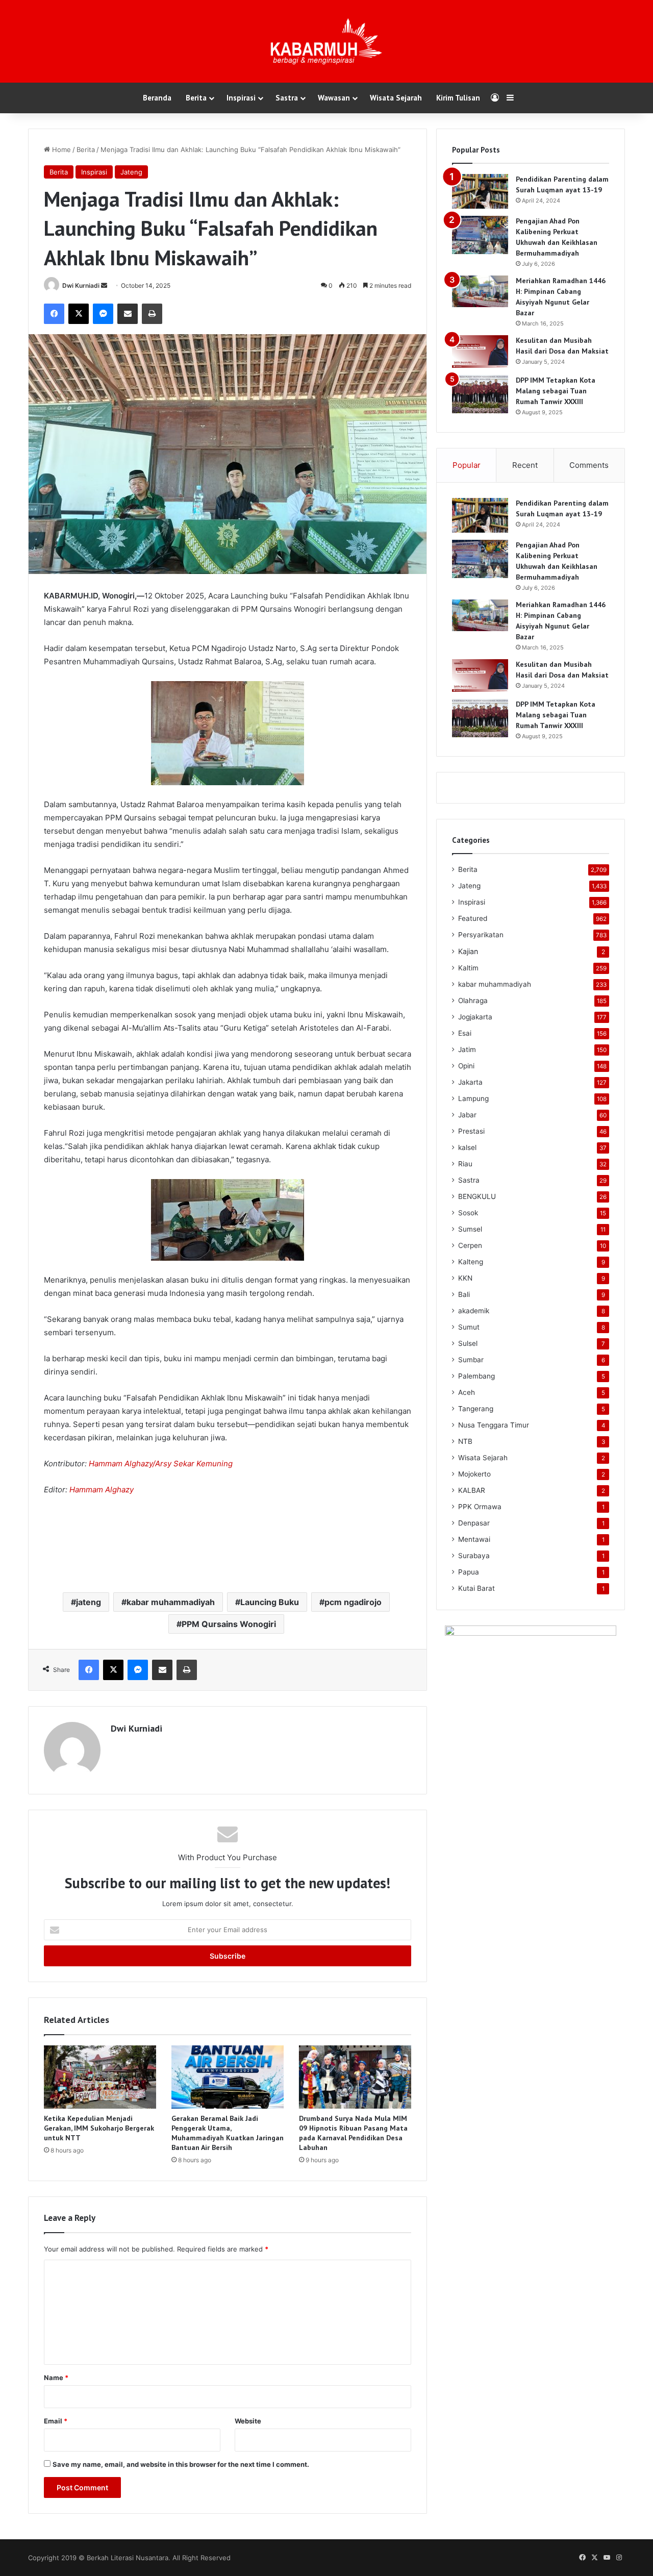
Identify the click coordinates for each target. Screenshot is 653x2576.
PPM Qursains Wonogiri (229, 1624)
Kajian (468, 951)
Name (56, 2378)
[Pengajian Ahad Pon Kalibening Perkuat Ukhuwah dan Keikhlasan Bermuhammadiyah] (480, 235)
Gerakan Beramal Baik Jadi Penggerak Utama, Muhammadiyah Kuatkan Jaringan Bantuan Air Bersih (228, 2133)
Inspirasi (241, 98)
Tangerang (476, 1409)
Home (60, 149)
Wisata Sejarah (396, 98)
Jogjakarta (475, 1017)
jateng (89, 1602)
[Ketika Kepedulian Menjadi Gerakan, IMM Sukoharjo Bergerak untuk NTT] (100, 2077)
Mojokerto (474, 1474)
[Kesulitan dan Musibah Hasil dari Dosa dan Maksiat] (480, 352)
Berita (196, 98)
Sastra (287, 98)
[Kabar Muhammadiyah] (326, 41)
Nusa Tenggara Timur (494, 1425)
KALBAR (472, 1490)
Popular (467, 465)
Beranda (157, 98)
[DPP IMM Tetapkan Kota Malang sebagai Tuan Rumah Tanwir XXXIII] (480, 394)
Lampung (473, 1098)
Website (248, 2421)
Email (56, 2421)
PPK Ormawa (480, 1507)
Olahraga (473, 1001)
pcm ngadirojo (353, 1602)
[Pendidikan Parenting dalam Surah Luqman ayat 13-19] (480, 191)
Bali (464, 1294)
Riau (465, 1164)
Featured (473, 918)
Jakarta (470, 1082)
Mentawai (474, 1539)
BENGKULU (477, 1196)
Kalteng (471, 1262)
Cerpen (470, 1245)
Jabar (467, 1115)
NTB (465, 1441)
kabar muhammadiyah (171, 1602)
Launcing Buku (270, 1602)
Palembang (476, 1376)
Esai (465, 1033)
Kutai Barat (476, 1588)
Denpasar (474, 1523)
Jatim (467, 1049)
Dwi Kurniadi (81, 285)
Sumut (469, 1327)
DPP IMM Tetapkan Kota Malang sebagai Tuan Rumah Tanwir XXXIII (556, 391)
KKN (465, 1278)
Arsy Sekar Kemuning (194, 1464)
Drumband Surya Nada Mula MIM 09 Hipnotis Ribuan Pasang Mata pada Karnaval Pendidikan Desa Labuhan (353, 2133)
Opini (466, 1066)
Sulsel (468, 1343)
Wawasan (334, 98)
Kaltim (468, 968)
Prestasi (471, 1131)
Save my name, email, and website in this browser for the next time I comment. (181, 2464)
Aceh (467, 1392)
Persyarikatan (481, 935)
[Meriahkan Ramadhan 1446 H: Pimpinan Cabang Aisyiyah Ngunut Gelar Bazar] (480, 291)
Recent (525, 465)
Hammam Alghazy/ (122, 1464)
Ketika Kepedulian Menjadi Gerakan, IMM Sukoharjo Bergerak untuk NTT (99, 2128)
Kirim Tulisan (458, 98)
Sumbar (471, 1360)
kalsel (467, 1147)
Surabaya (474, 1556)
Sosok (468, 1213)
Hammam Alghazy (102, 1490)
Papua (469, 1572)
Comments (589, 465)
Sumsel (470, 1229)
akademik (474, 1311)
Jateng (131, 172)
